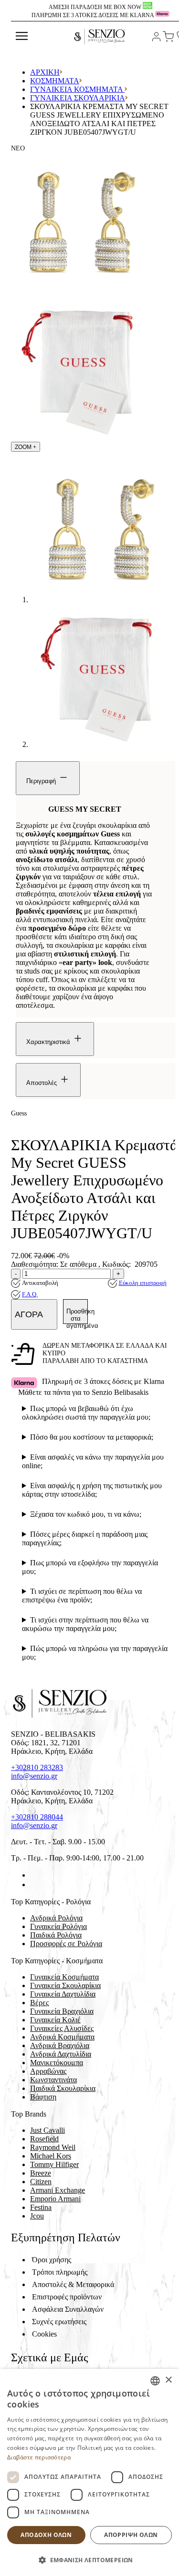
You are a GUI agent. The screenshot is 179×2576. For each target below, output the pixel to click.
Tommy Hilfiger (54, 2164)
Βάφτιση (43, 2097)
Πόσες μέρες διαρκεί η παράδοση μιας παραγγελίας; (85, 1538)
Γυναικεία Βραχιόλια (62, 2011)
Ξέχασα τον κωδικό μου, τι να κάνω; (86, 1514)
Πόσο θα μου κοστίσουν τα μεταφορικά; (92, 1437)
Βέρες (39, 2003)
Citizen (41, 2182)
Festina (41, 2207)
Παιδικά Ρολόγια (56, 1935)
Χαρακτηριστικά (49, 1042)
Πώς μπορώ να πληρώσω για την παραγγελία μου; (95, 1653)
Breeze (41, 2173)
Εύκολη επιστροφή (143, 1283)
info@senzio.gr (34, 1776)
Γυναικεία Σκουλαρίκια (78, 98)
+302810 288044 (37, 1817)
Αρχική (45, 72)
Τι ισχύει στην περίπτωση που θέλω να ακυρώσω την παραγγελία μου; (85, 1624)
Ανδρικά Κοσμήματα (62, 2037)
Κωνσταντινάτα (53, 2080)
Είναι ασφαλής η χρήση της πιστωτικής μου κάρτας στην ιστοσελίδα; (92, 1490)
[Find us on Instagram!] (34, 1885)
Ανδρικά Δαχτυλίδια (61, 2054)
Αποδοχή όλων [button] (46, 2535)
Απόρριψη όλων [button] (131, 2535)
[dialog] (89, 2472)
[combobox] (155, 2381)
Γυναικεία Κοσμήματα (77, 89)
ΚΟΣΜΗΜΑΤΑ (55, 81)
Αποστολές (42, 1083)
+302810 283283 (37, 1767)
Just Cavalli (47, 2130)
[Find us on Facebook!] (34, 1875)
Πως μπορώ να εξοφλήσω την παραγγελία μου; (90, 1567)
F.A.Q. (30, 1294)
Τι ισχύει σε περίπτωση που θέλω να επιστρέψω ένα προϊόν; (82, 1596)
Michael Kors (51, 2156)
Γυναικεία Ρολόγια (58, 1926)
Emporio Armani (55, 2199)
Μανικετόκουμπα (57, 2063)
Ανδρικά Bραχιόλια (60, 2045)
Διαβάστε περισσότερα (39, 2457)
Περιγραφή (42, 781)
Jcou (37, 2216)
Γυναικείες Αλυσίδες (62, 2028)
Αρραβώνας (48, 2071)
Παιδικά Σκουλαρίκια (63, 2088)
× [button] (168, 2380)
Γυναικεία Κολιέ (55, 2020)
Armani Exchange (58, 2190)
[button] (89, 2560)
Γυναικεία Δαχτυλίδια (63, 1994)
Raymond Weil (53, 2147)
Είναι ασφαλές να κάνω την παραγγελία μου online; (93, 1461)
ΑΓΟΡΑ (30, 1314)
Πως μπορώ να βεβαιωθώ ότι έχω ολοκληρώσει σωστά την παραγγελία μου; (86, 1413)
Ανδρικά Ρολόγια (56, 1918)
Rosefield (44, 2139)
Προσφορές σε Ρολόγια (66, 1944)
